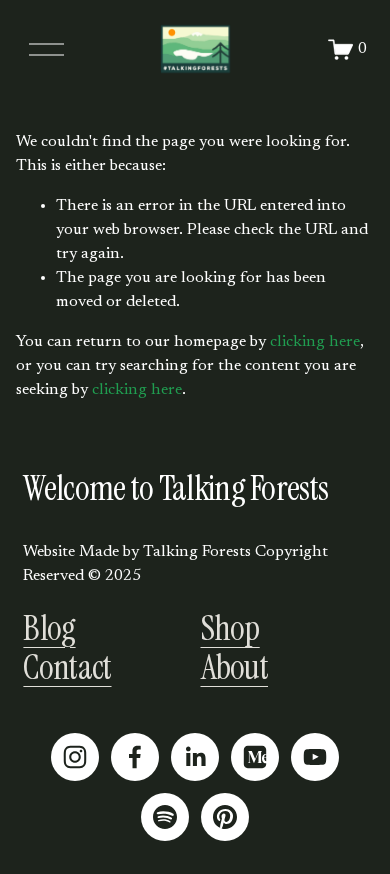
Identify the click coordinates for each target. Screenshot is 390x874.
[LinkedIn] (195, 757)
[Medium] (255, 757)
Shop (230, 628)
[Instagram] (75, 757)
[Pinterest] (225, 817)
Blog (49, 628)
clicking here (315, 342)
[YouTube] (315, 757)
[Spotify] (165, 817)
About (235, 667)
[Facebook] (135, 757)
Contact (67, 667)
